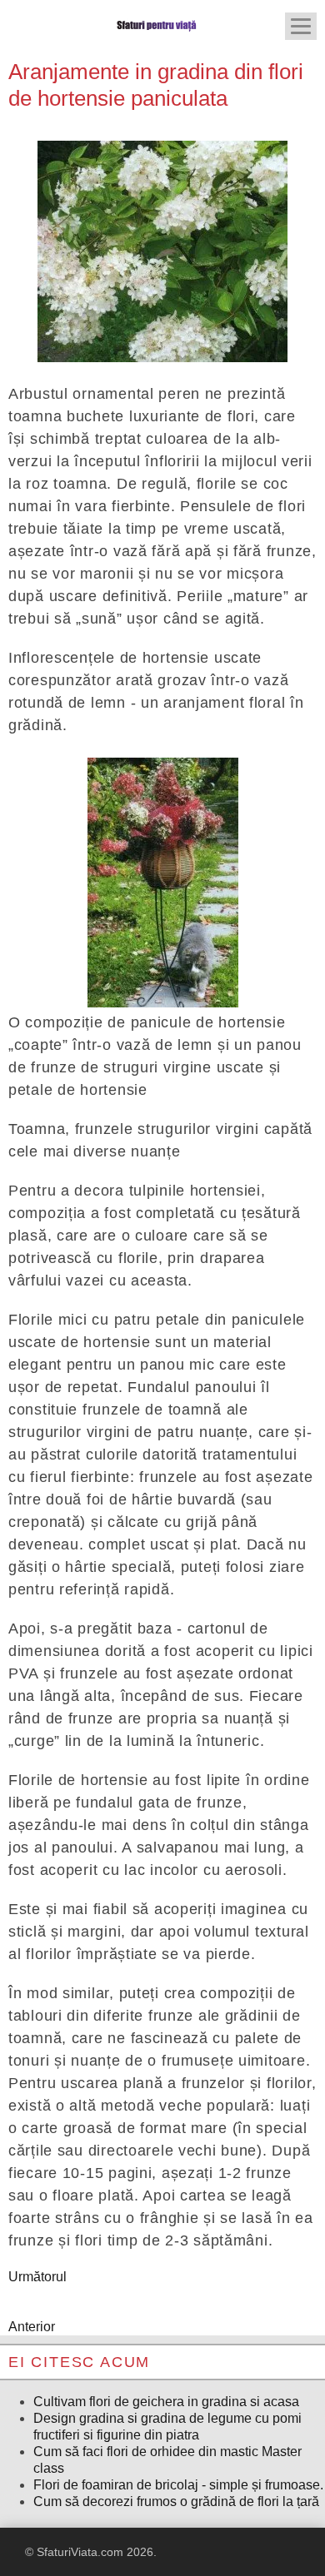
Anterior (32, 2327)
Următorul (37, 2277)
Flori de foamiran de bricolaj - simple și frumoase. (178, 2485)
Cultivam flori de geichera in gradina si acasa (166, 2402)
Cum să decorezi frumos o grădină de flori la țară (176, 2501)
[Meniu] (301, 26)
